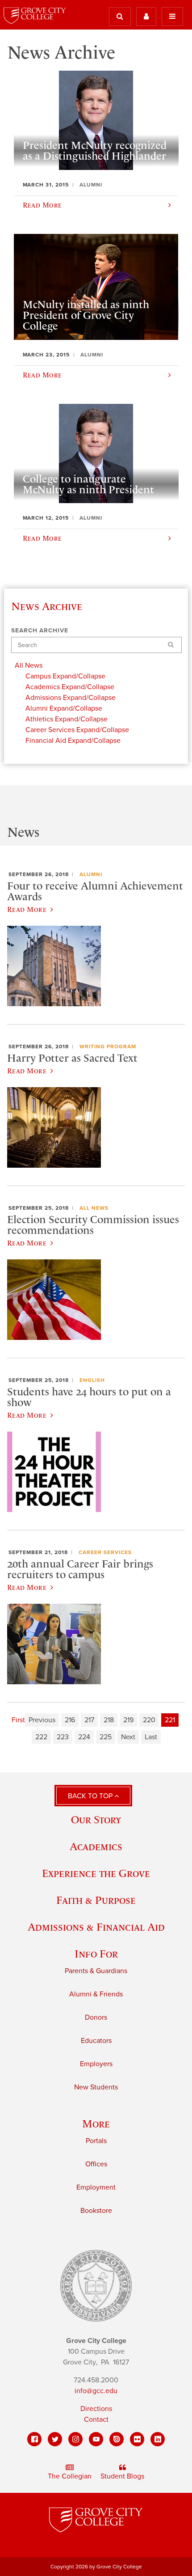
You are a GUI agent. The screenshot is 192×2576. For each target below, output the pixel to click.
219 (128, 1720)
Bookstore (96, 2211)
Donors (96, 2017)
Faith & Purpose (96, 1900)
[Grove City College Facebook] (34, 2439)
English (92, 1380)
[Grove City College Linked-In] (158, 2439)
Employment (96, 2187)
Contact (96, 2419)
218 (109, 1720)
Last (151, 1737)
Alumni (91, 874)
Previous (42, 1720)
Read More (27, 909)
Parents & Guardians (96, 1971)
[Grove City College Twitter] (55, 2439)
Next (128, 1737)
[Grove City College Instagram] (75, 2439)
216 (70, 1720)
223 (63, 1737)
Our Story (96, 1820)
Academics (96, 1846)
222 (41, 1737)
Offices (96, 2164)
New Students (96, 2087)
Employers (96, 2064)
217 (89, 1720)
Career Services (105, 1552)
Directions (96, 2409)
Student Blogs (122, 2476)
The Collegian (70, 2476)
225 (106, 1737)
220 (149, 1720)
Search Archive (40, 631)
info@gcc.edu (96, 2391)
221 (170, 1720)
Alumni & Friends (96, 1994)
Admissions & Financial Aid (96, 1927)
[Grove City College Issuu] (117, 2439)
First (18, 1720)
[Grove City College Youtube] (96, 2439)
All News (94, 1208)
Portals (96, 2141)
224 (84, 1737)
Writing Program (108, 1046)
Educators (96, 2041)
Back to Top (91, 1796)
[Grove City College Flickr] (137, 2439)
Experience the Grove (96, 1873)
